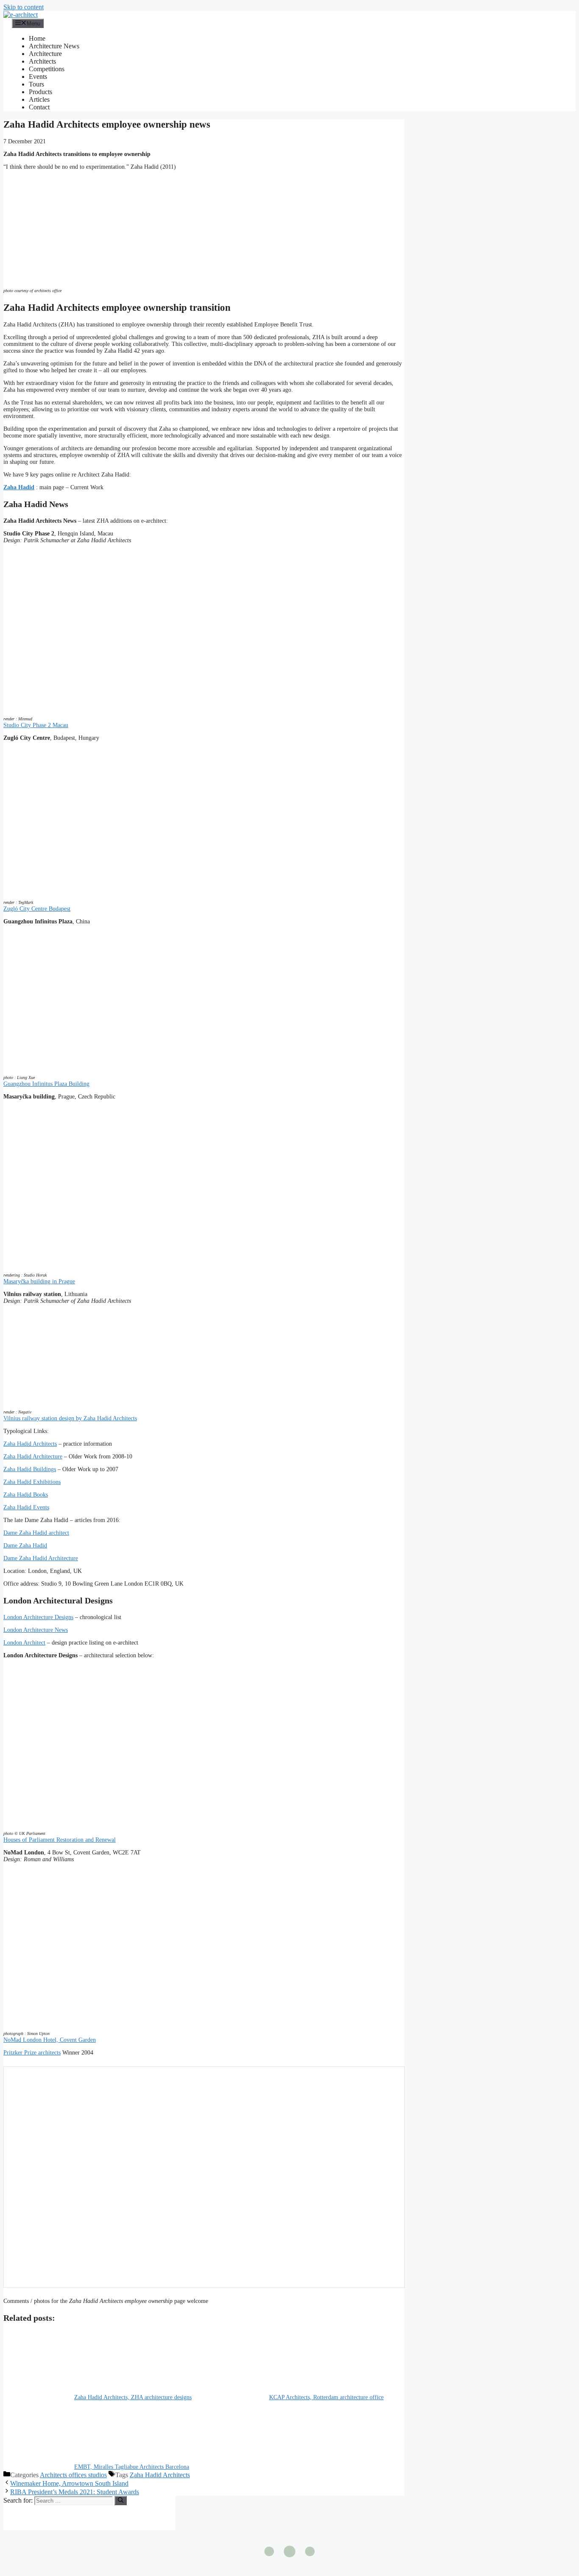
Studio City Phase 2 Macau (36, 725)
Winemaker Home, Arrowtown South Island (69, 2483)
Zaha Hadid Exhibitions (32, 1482)
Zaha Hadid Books (26, 1495)
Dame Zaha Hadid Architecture (41, 1558)
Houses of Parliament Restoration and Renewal (60, 1840)
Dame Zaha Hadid (25, 1546)
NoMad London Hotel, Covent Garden (50, 2040)
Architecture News (54, 46)
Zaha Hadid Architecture (33, 1457)
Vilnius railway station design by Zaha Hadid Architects (70, 1418)
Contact (39, 107)
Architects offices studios (73, 2475)
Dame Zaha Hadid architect (36, 1533)
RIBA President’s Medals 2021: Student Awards (75, 2492)
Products (40, 92)
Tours (36, 84)
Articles (39, 99)
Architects (42, 61)
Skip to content (24, 7)
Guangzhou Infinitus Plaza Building (46, 1084)
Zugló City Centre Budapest (37, 909)
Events (38, 77)
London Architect (24, 1643)
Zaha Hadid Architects (30, 1444)
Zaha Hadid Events (26, 1507)
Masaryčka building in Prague (39, 1281)
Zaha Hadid (19, 487)
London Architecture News (36, 1630)
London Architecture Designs (38, 1617)
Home (37, 38)
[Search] (121, 2501)
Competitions (47, 69)
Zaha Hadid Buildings (30, 1469)
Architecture (45, 54)
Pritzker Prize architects (32, 2053)
